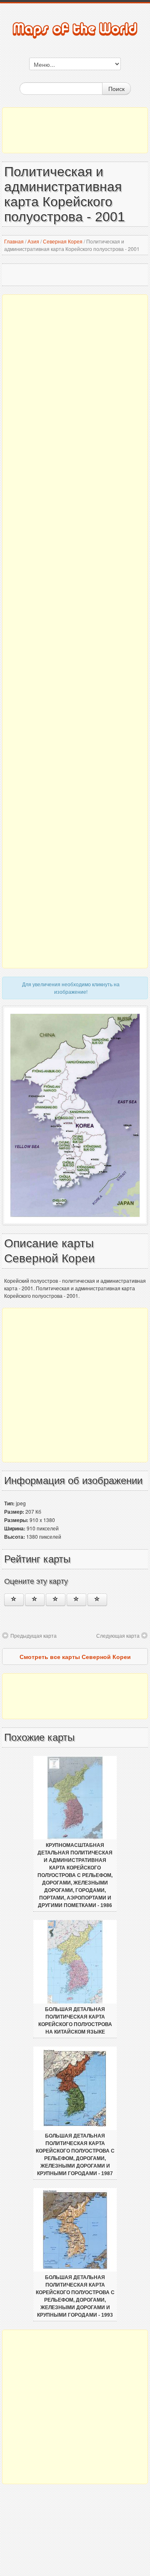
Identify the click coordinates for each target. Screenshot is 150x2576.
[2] (35, 1600)
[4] (76, 1600)
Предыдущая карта (34, 1635)
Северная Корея (63, 241)
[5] (97, 1600)
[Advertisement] (75, 130)
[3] (56, 1600)
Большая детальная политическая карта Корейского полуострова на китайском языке (75, 2021)
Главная (14, 241)
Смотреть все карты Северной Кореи (75, 1657)
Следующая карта (118, 1635)
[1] (14, 1600)
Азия (33, 241)
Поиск (116, 89)
